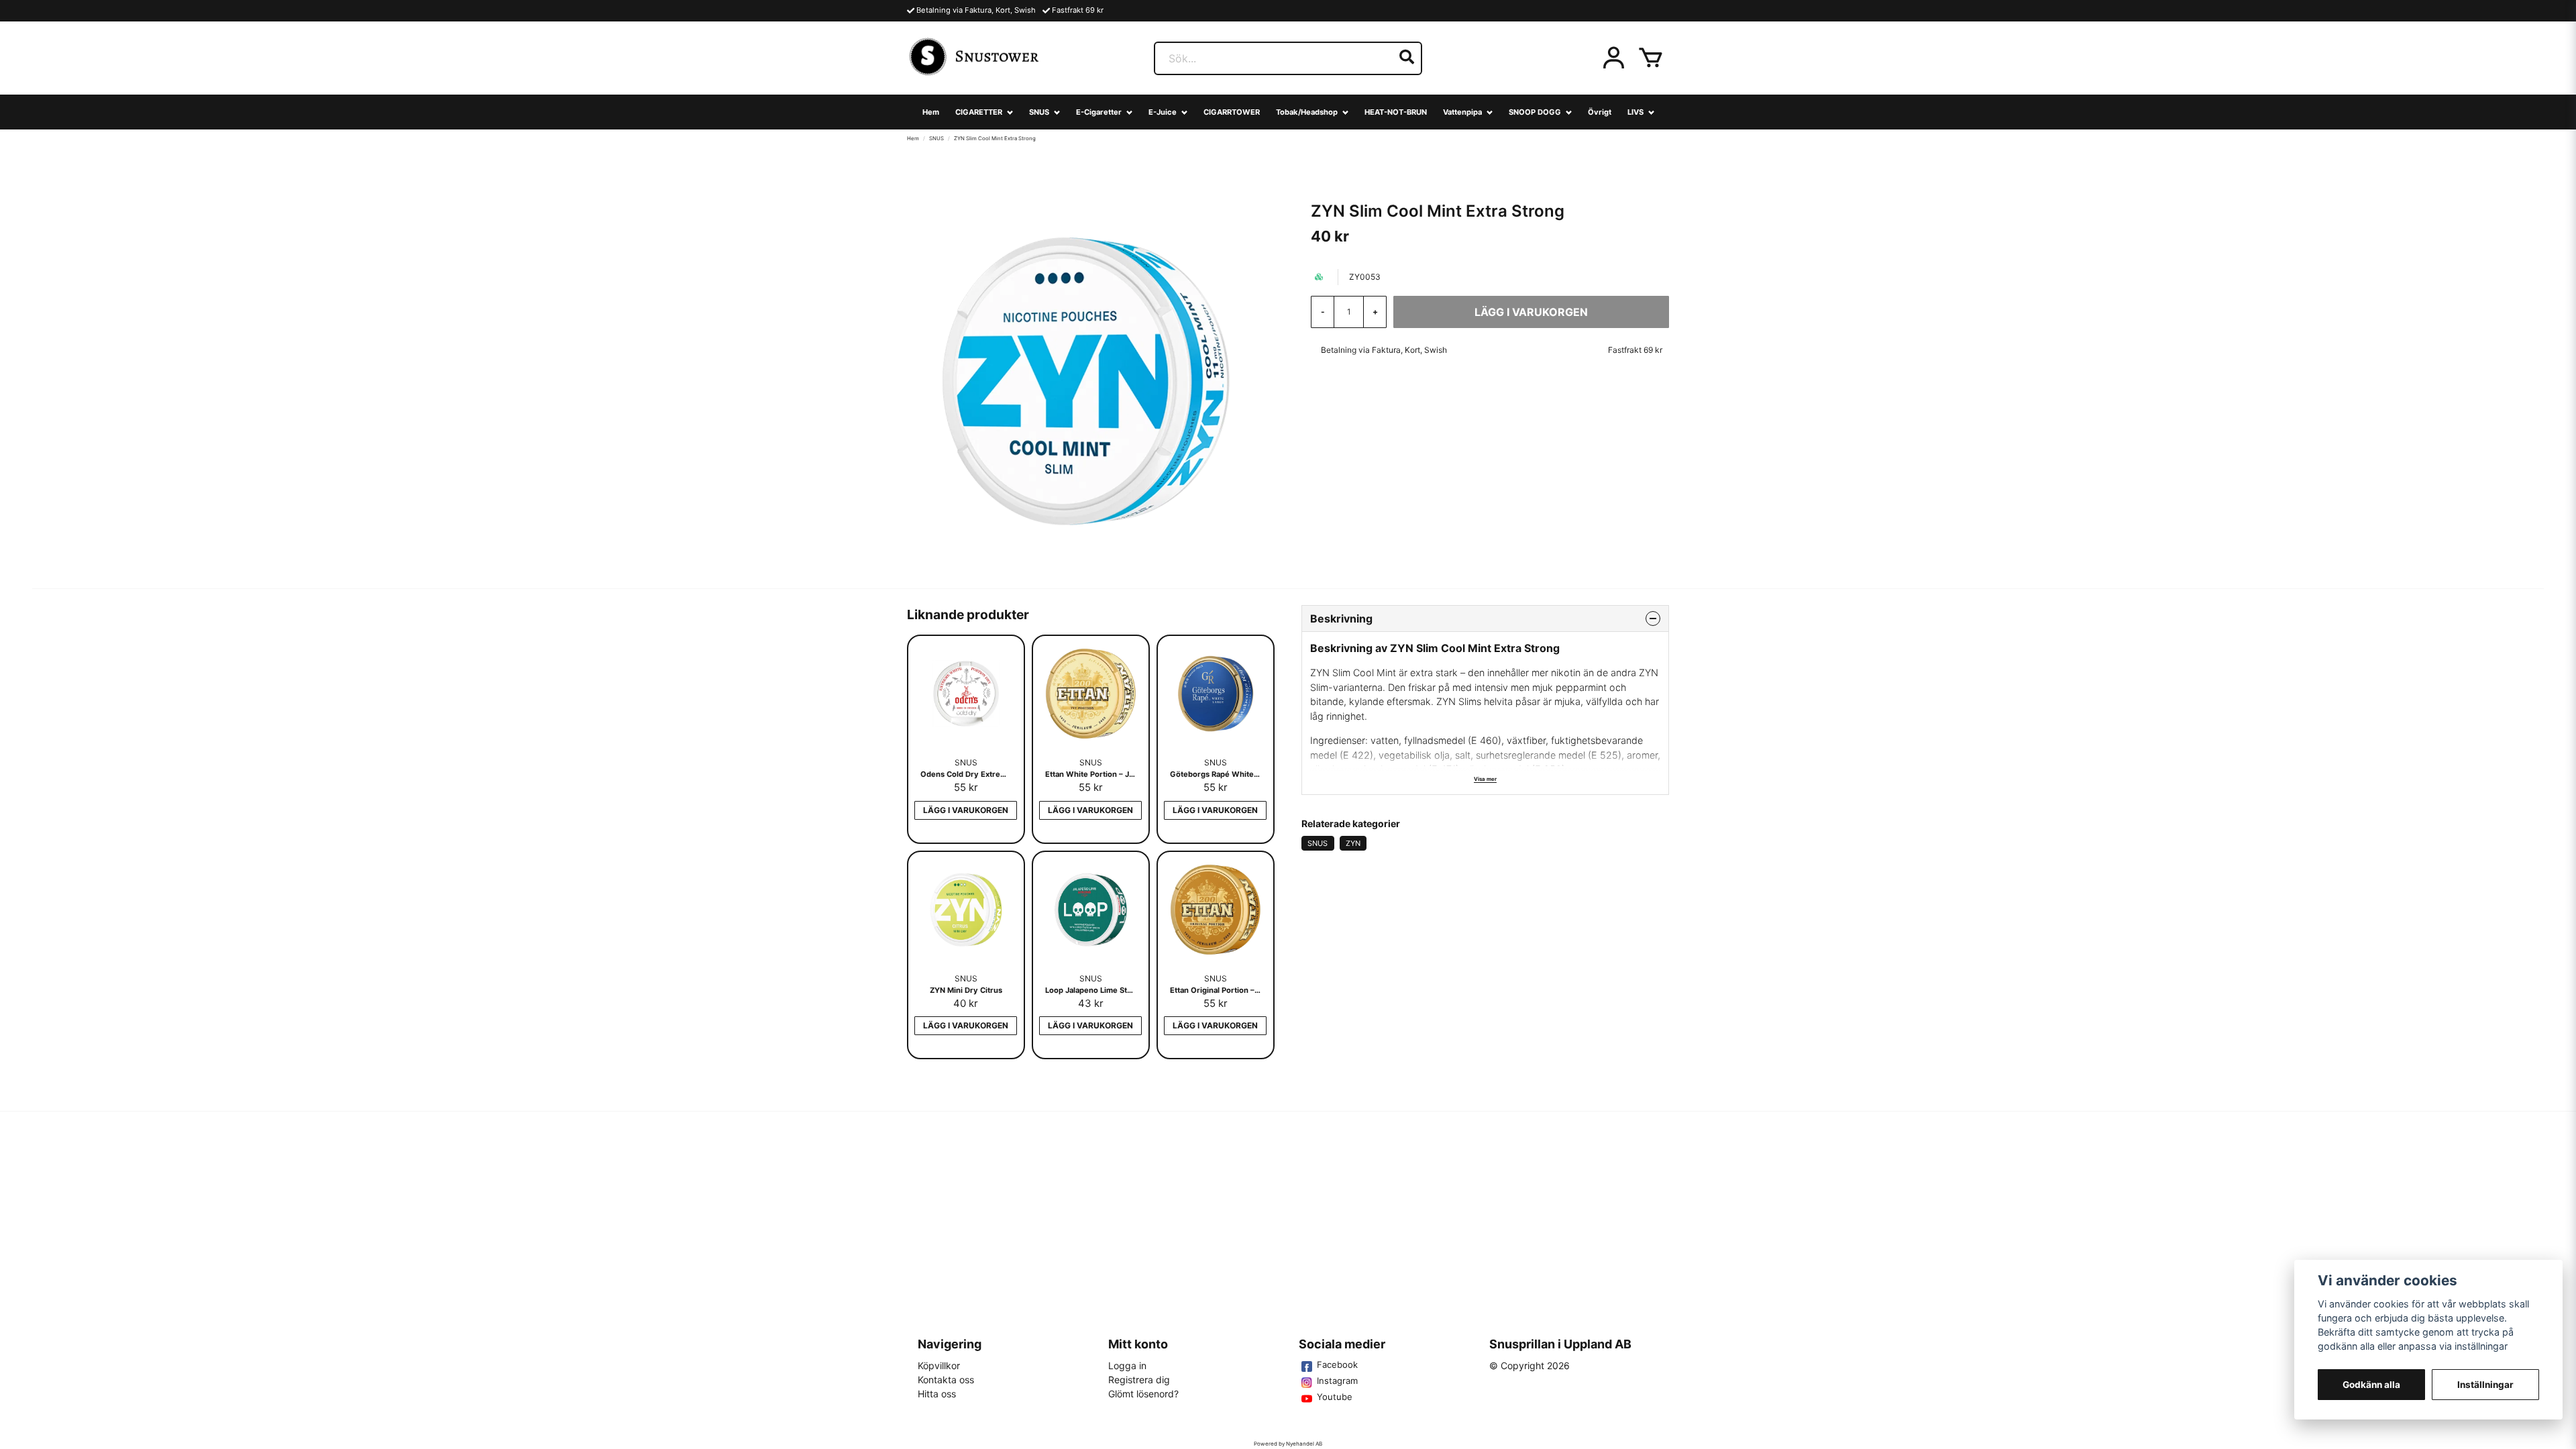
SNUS (1039, 112)
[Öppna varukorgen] (1651, 58)
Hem (931, 112)
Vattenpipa (1462, 112)
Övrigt (1600, 112)
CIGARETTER (979, 112)
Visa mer (1485, 779)
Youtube (1335, 1397)
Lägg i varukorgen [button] (966, 810)
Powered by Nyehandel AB (1288, 1444)
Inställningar (2485, 1385)
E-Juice (1163, 112)
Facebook (1337, 1364)
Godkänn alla (2371, 1385)
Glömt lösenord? (1143, 1394)
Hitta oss (937, 1394)
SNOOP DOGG (1535, 112)
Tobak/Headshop (1307, 112)
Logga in (1127, 1365)
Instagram (1337, 1381)
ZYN (1353, 843)
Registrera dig (1139, 1380)
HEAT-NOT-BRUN (1396, 112)
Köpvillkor (939, 1365)
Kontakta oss (946, 1380)
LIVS (1635, 112)
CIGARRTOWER (1232, 112)
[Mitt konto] (1614, 58)
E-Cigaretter (1099, 112)
